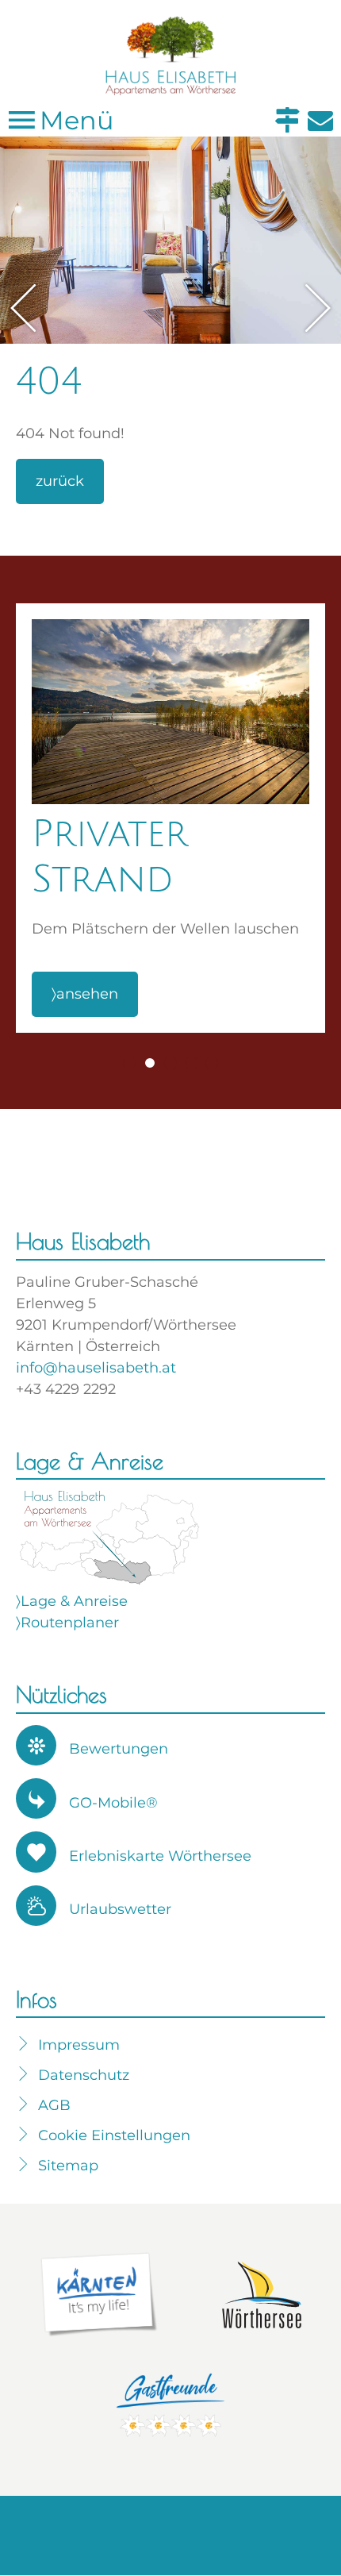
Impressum (79, 2045)
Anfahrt (287, 120)
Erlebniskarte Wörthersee (160, 1856)
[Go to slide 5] (212, 1063)
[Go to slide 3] (170, 1063)
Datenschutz (84, 2075)
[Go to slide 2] (150, 1063)
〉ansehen (85, 994)
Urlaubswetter (120, 1909)
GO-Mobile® (113, 1803)
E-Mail (320, 120)
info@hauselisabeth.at (96, 1368)
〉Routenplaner (67, 1623)
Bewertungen (119, 1749)
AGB (54, 2105)
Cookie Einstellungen (114, 2135)
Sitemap (68, 2166)
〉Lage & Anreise (72, 1601)
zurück (60, 481)
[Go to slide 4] (191, 1063)
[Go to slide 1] (129, 1063)
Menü (74, 120)
